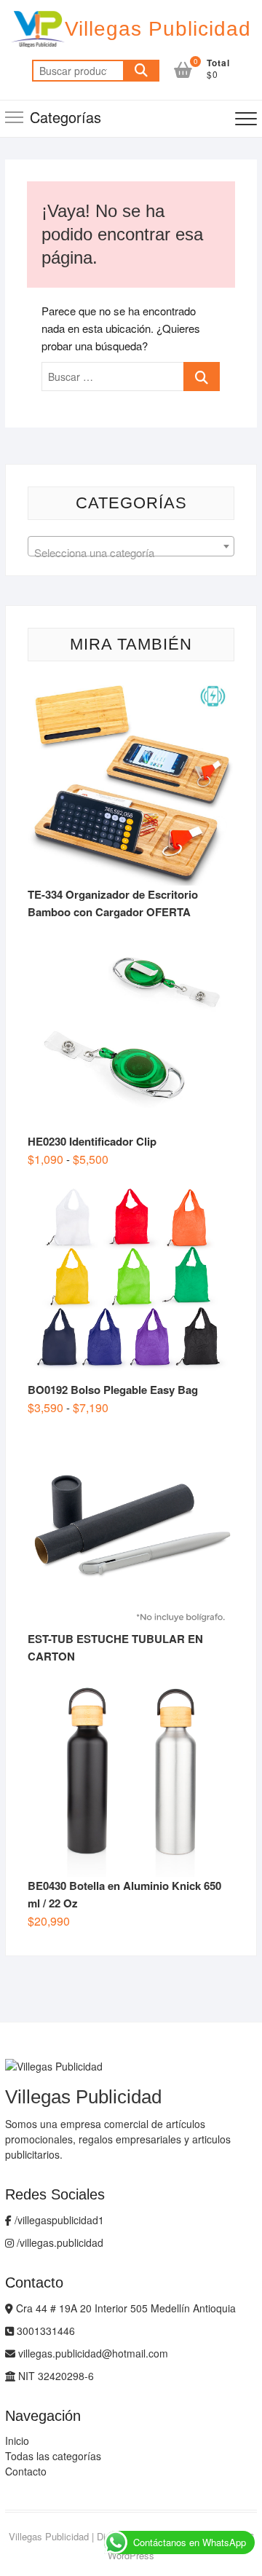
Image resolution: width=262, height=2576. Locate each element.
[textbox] (131, 552)
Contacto (26, 2471)
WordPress (131, 2555)
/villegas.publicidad (59, 2242)
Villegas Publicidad (158, 29)
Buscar (141, 71)
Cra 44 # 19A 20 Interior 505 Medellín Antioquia (124, 2308)
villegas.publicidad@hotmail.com (92, 2353)
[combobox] (131, 546)
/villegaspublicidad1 (58, 2220)
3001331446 (44, 2331)
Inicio (17, 2441)
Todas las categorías (53, 2456)
